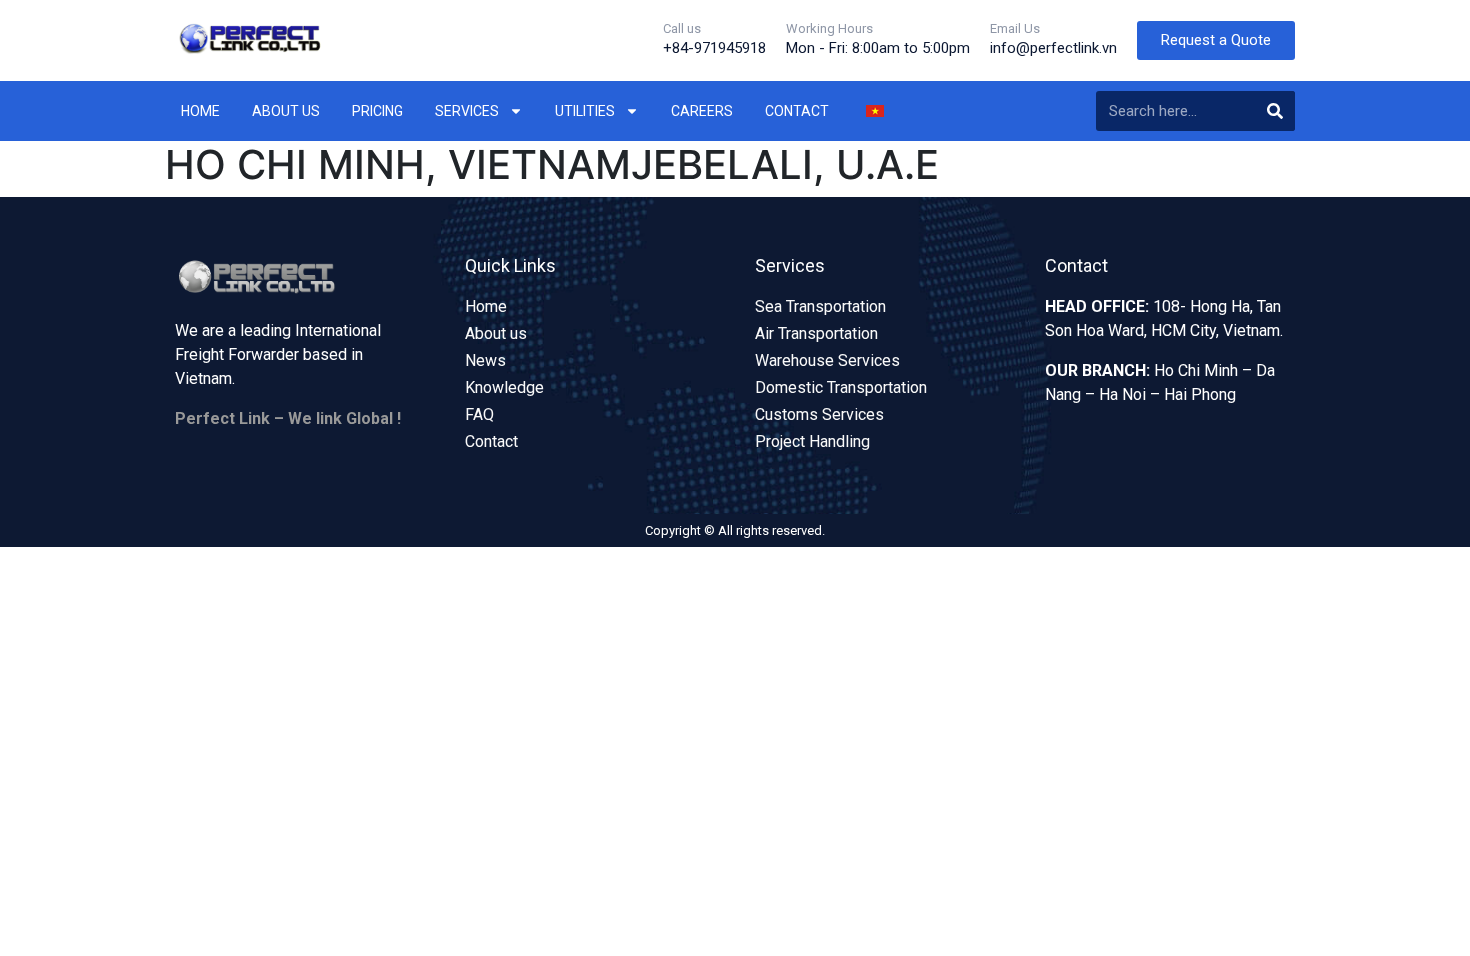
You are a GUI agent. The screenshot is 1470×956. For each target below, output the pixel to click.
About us (286, 111)
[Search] (1275, 111)
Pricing (377, 111)
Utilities (585, 111)
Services (467, 111)
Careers (702, 111)
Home (200, 111)
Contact (797, 111)
